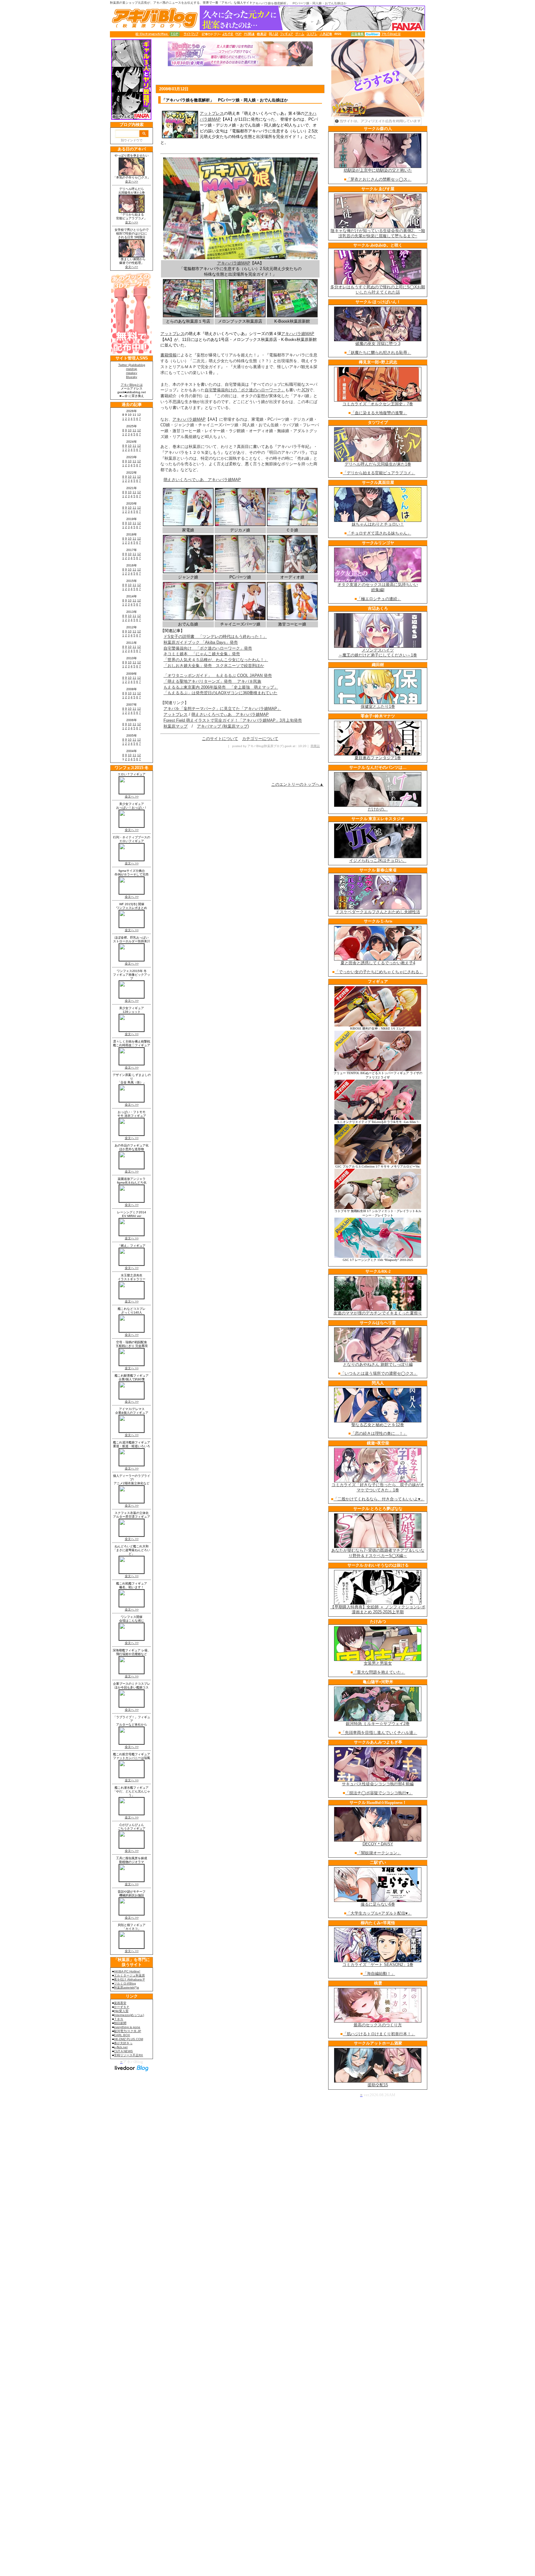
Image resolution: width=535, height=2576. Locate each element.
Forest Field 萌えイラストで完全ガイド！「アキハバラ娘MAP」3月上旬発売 (233, 720)
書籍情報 (168, 355)
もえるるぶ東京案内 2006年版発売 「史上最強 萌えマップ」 (221, 687)
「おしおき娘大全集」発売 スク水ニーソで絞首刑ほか (214, 666)
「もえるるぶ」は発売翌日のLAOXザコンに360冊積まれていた (220, 693)
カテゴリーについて (260, 739)
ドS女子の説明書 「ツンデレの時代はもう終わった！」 (215, 636)
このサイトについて (220, 739)
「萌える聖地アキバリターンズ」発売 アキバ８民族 (212, 681)
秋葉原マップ (176, 726)
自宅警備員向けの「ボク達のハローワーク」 (245, 390)
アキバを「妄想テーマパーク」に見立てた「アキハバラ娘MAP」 (222, 709)
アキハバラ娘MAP (234, 263)
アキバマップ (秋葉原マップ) (223, 726)
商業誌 (315, 746)
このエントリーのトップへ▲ (297, 784)
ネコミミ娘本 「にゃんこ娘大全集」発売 (202, 654)
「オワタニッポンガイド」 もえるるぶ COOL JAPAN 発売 (218, 675)
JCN (305, 390)
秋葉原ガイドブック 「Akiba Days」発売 (201, 642)
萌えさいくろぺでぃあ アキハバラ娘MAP (202, 480)
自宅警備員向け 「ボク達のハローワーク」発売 (208, 648)
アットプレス (212, 113)
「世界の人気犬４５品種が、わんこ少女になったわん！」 (216, 660)
